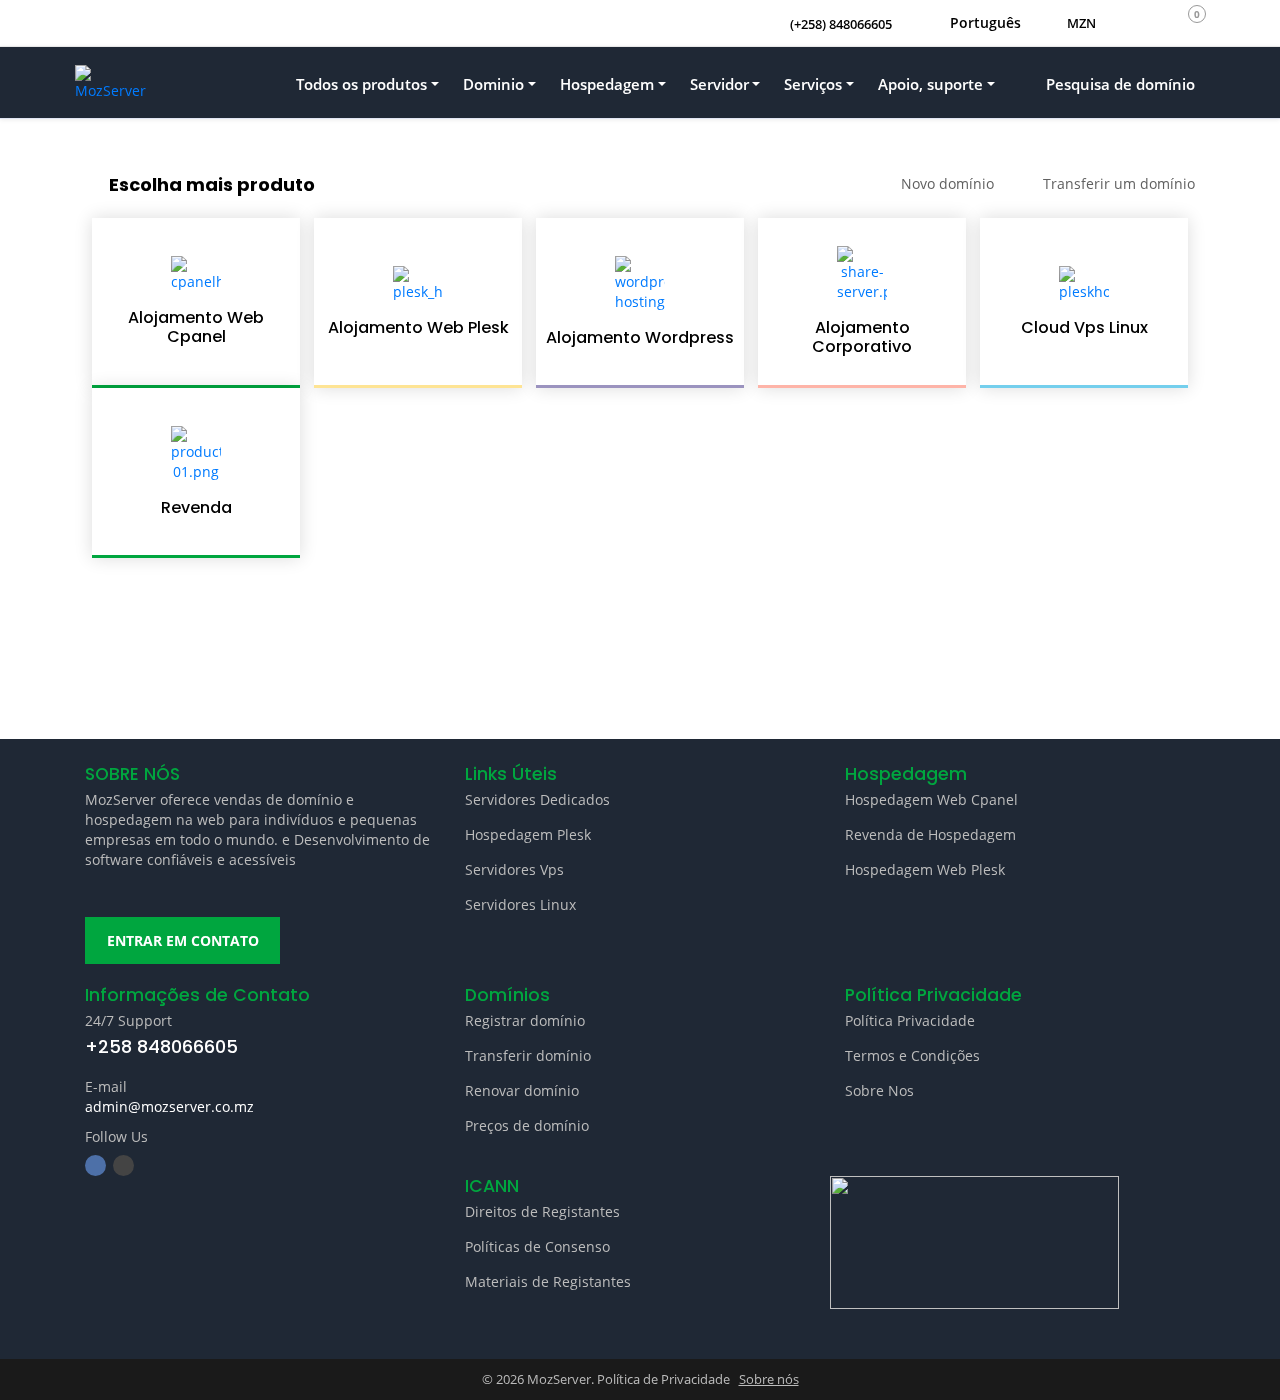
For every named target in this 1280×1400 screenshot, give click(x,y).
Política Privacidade (910, 1020)
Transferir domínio (528, 1055)
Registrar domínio (525, 1020)
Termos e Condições (912, 1055)
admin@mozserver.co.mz (169, 1106)
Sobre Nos (879, 1090)
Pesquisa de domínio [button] (1118, 84)
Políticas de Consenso (537, 1246)
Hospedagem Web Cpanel (931, 799)
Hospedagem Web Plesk (925, 869)
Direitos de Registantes (542, 1211)
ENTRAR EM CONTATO (183, 940)
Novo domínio (947, 183)
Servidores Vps (514, 869)
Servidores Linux (520, 904)
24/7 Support (128, 1020)
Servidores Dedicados (537, 799)
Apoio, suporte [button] (930, 84)
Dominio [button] (493, 84)
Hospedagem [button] (607, 84)
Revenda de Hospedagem (930, 834)
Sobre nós (769, 1379)
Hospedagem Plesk (528, 834)
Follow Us (116, 1136)
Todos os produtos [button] (361, 84)
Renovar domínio (522, 1090)
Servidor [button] (719, 84)
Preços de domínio (527, 1125)
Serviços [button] (813, 84)
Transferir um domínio (1119, 183)
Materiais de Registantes (548, 1281)
